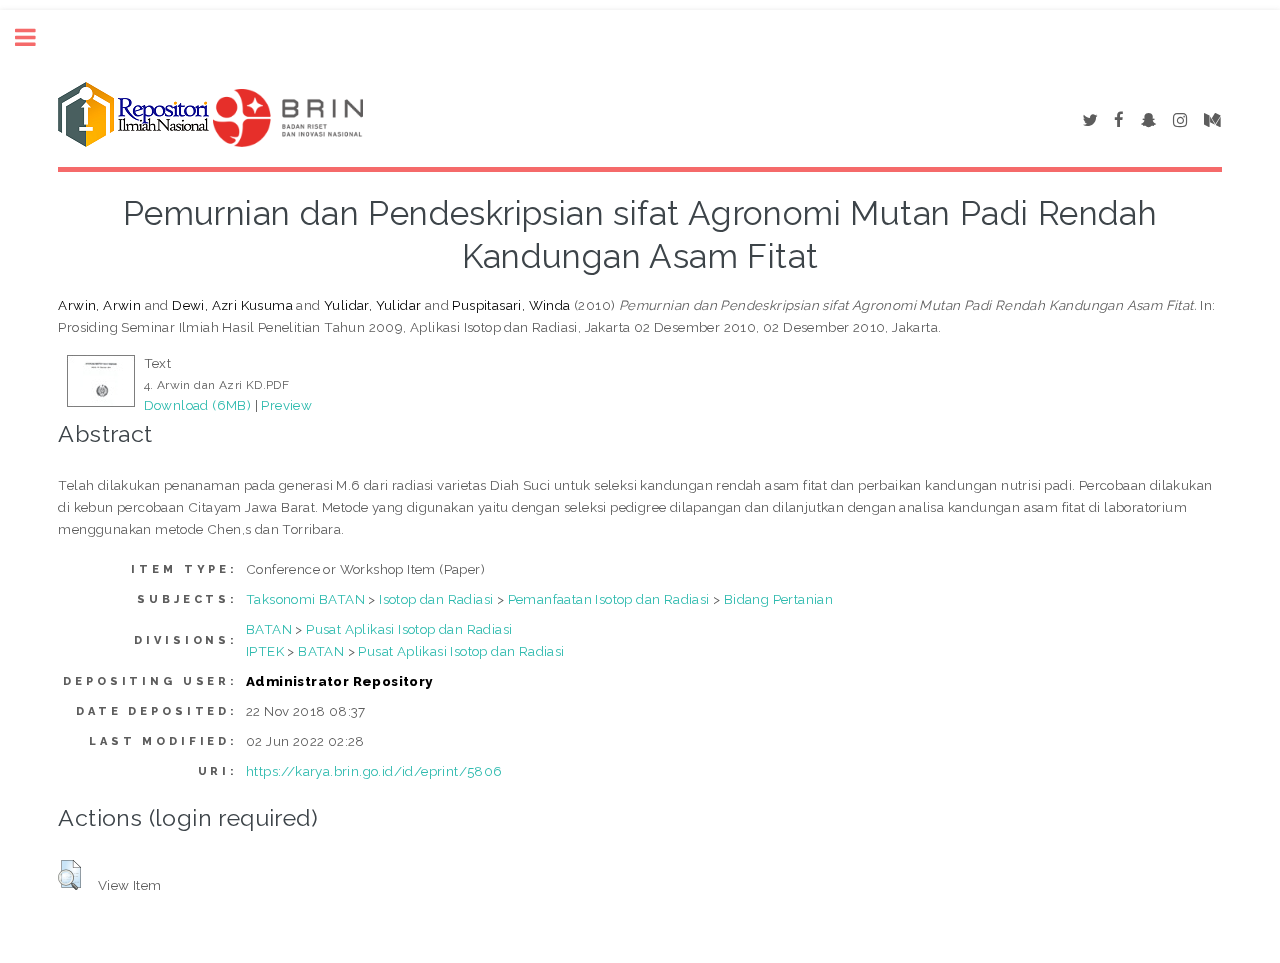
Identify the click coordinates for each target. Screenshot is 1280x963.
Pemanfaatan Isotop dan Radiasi (609, 599)
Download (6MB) (198, 405)
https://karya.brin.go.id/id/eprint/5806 (374, 771)
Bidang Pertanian (778, 599)
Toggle (36, 37)
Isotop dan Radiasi (436, 599)
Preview (286, 405)
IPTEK (265, 651)
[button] (69, 875)
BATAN (269, 629)
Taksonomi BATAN (305, 599)
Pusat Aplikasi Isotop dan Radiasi (409, 629)
